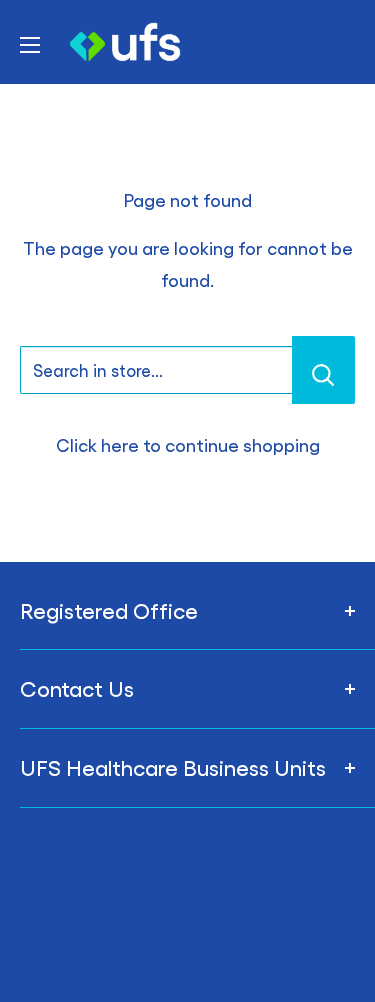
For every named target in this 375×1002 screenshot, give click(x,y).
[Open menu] (30, 45)
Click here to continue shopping (188, 444)
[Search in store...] (323, 370)
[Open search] (340, 42)
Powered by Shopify (102, 955)
